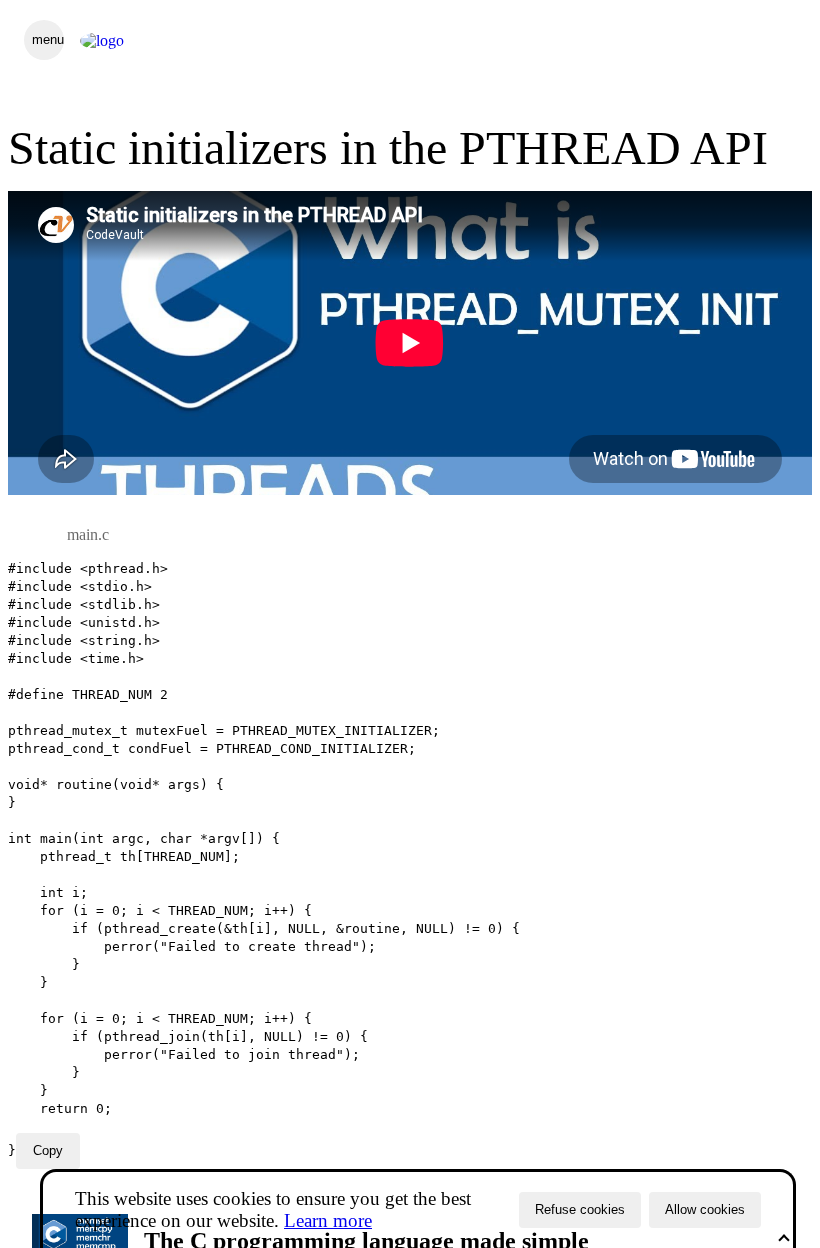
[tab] (88, 535)
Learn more (328, 1220)
